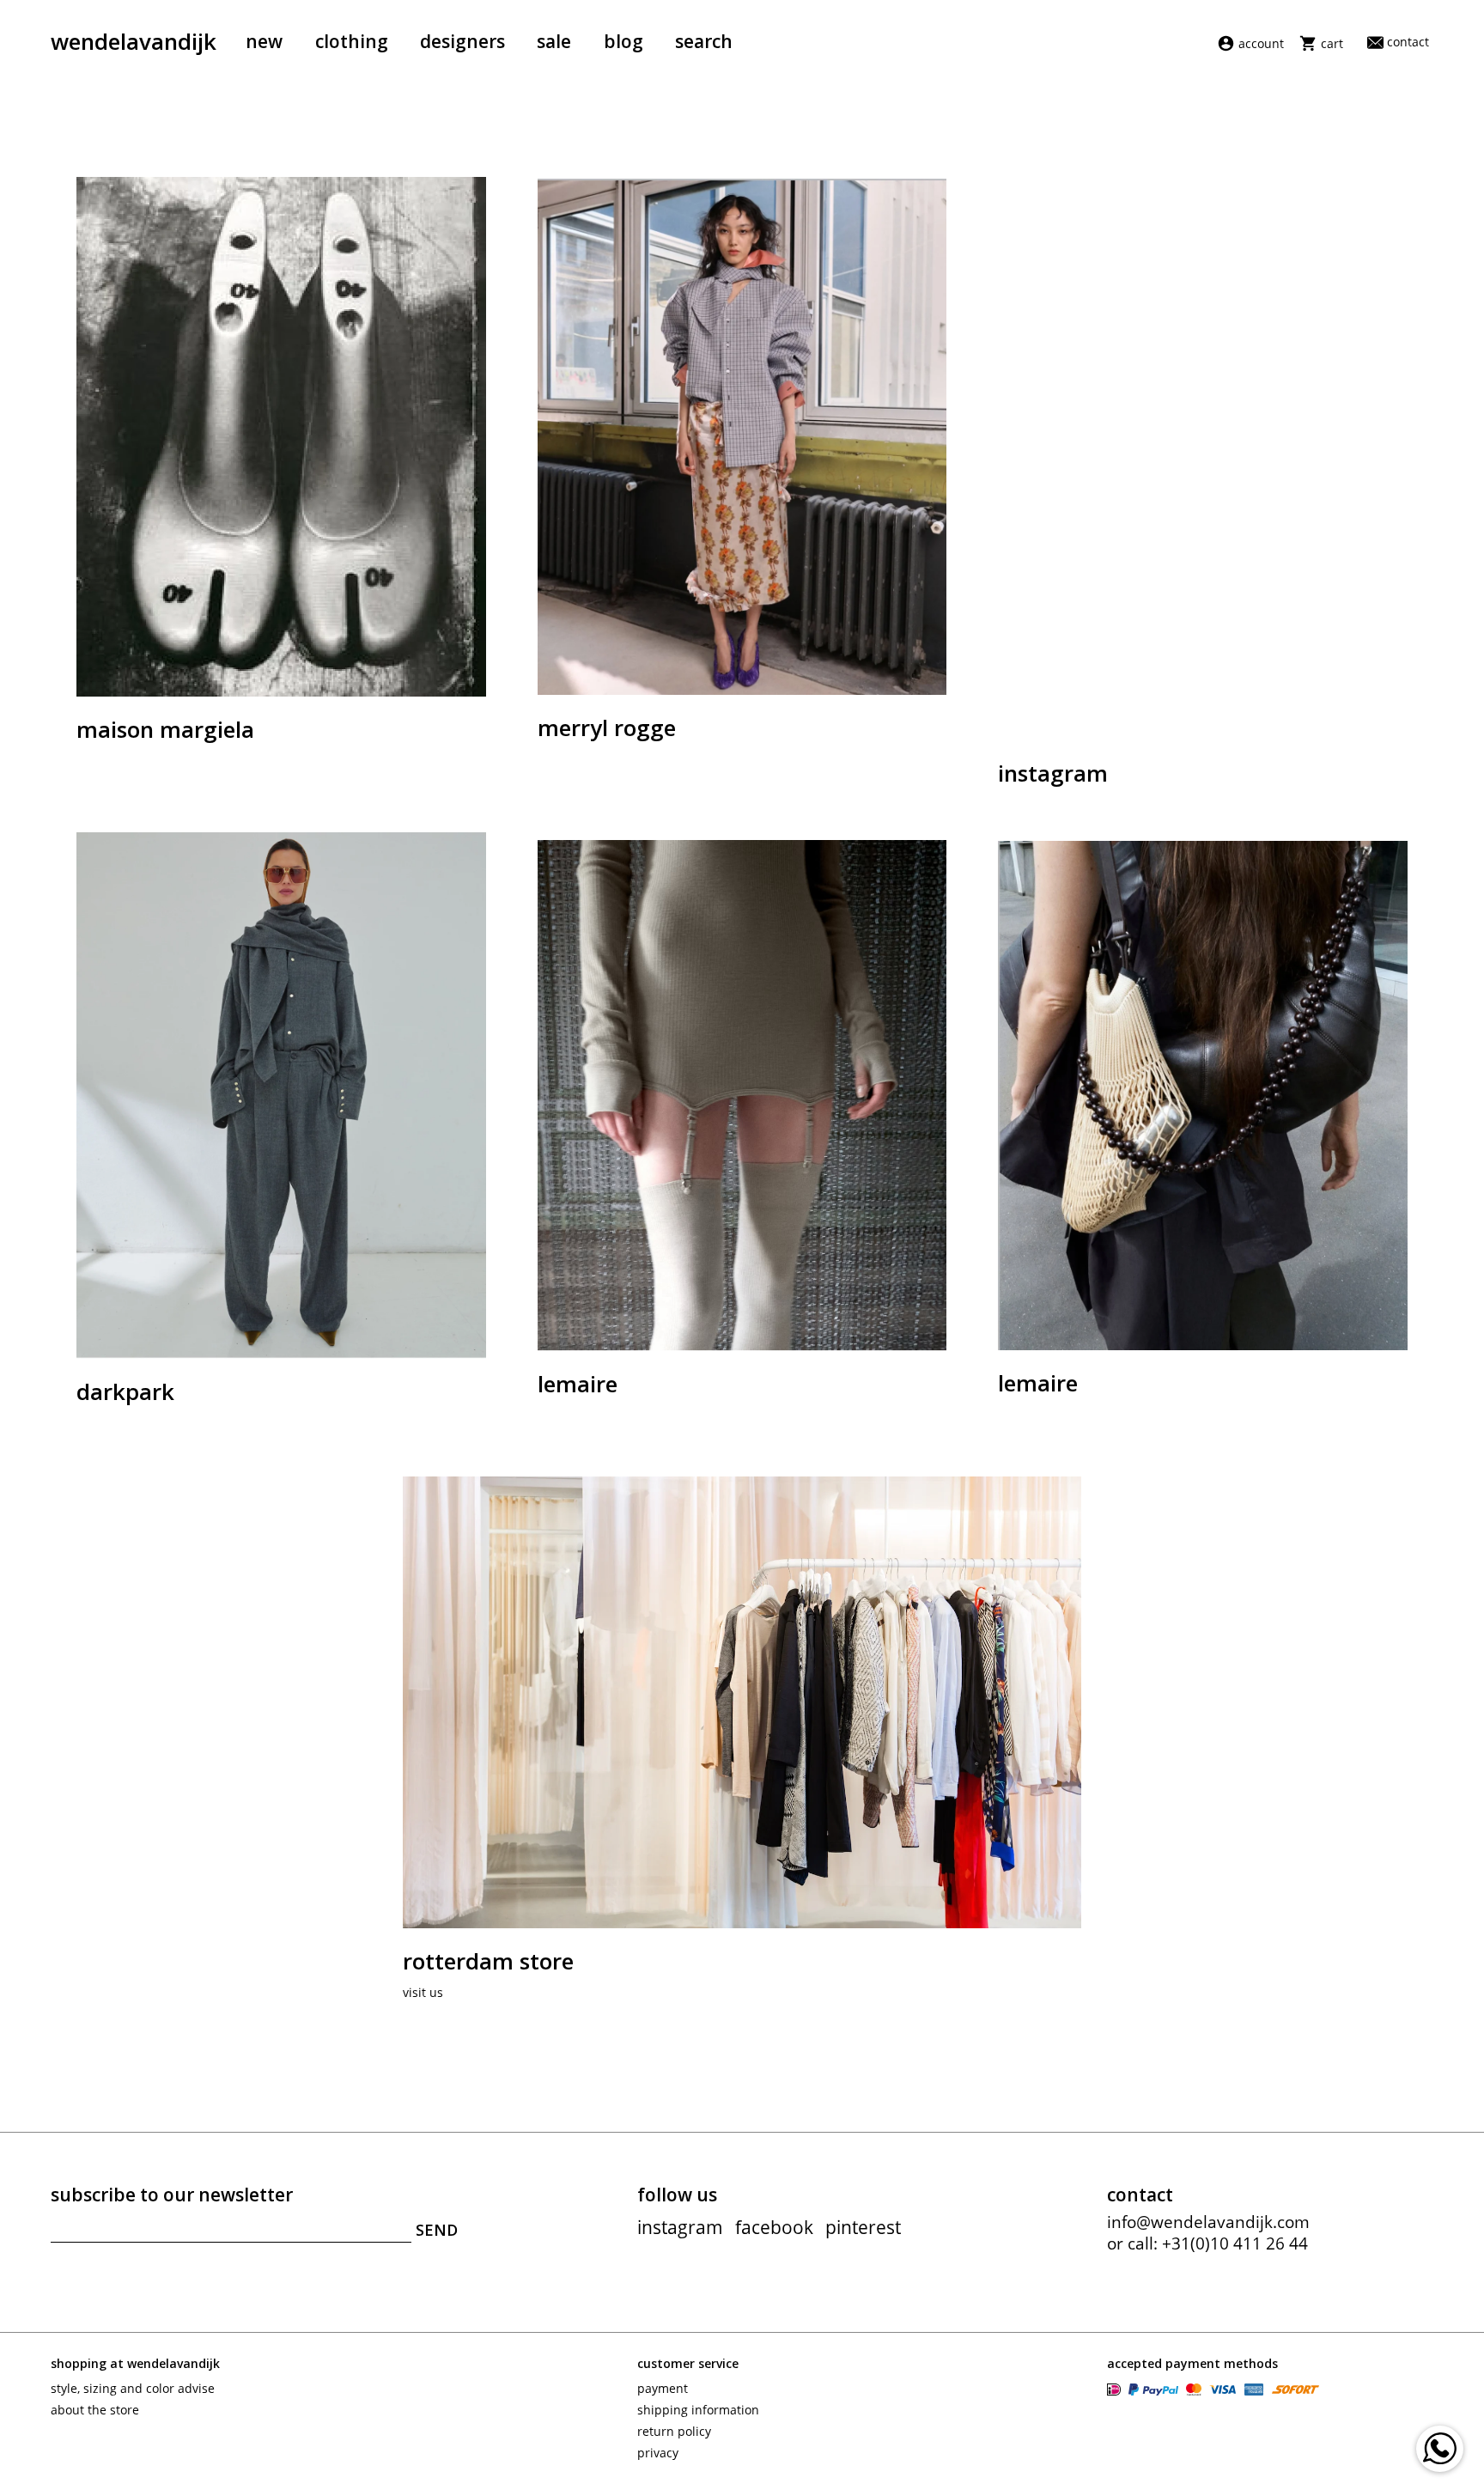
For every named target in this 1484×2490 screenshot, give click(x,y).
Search (704, 41)
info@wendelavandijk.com (1208, 2222)
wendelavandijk (134, 41)
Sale (554, 41)
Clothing (352, 41)
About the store (95, 2410)
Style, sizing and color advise (133, 2388)
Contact (1408, 42)
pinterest (863, 2227)
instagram (680, 2227)
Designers (462, 41)
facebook (774, 2227)
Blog (623, 41)
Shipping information (698, 2410)
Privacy (658, 2453)
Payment (663, 2388)
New (264, 41)
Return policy (674, 2431)
